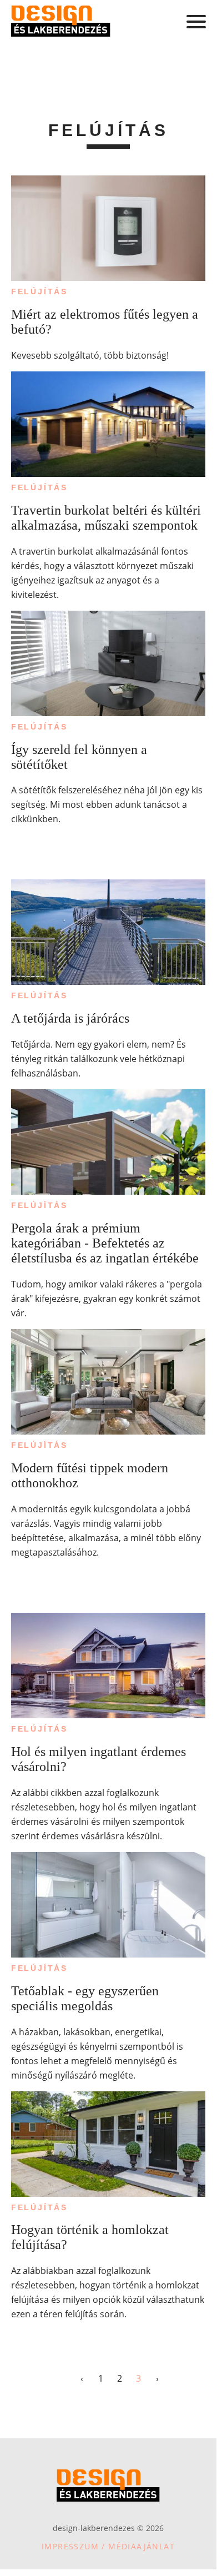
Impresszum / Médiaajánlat (108, 2546)
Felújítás (39, 291)
